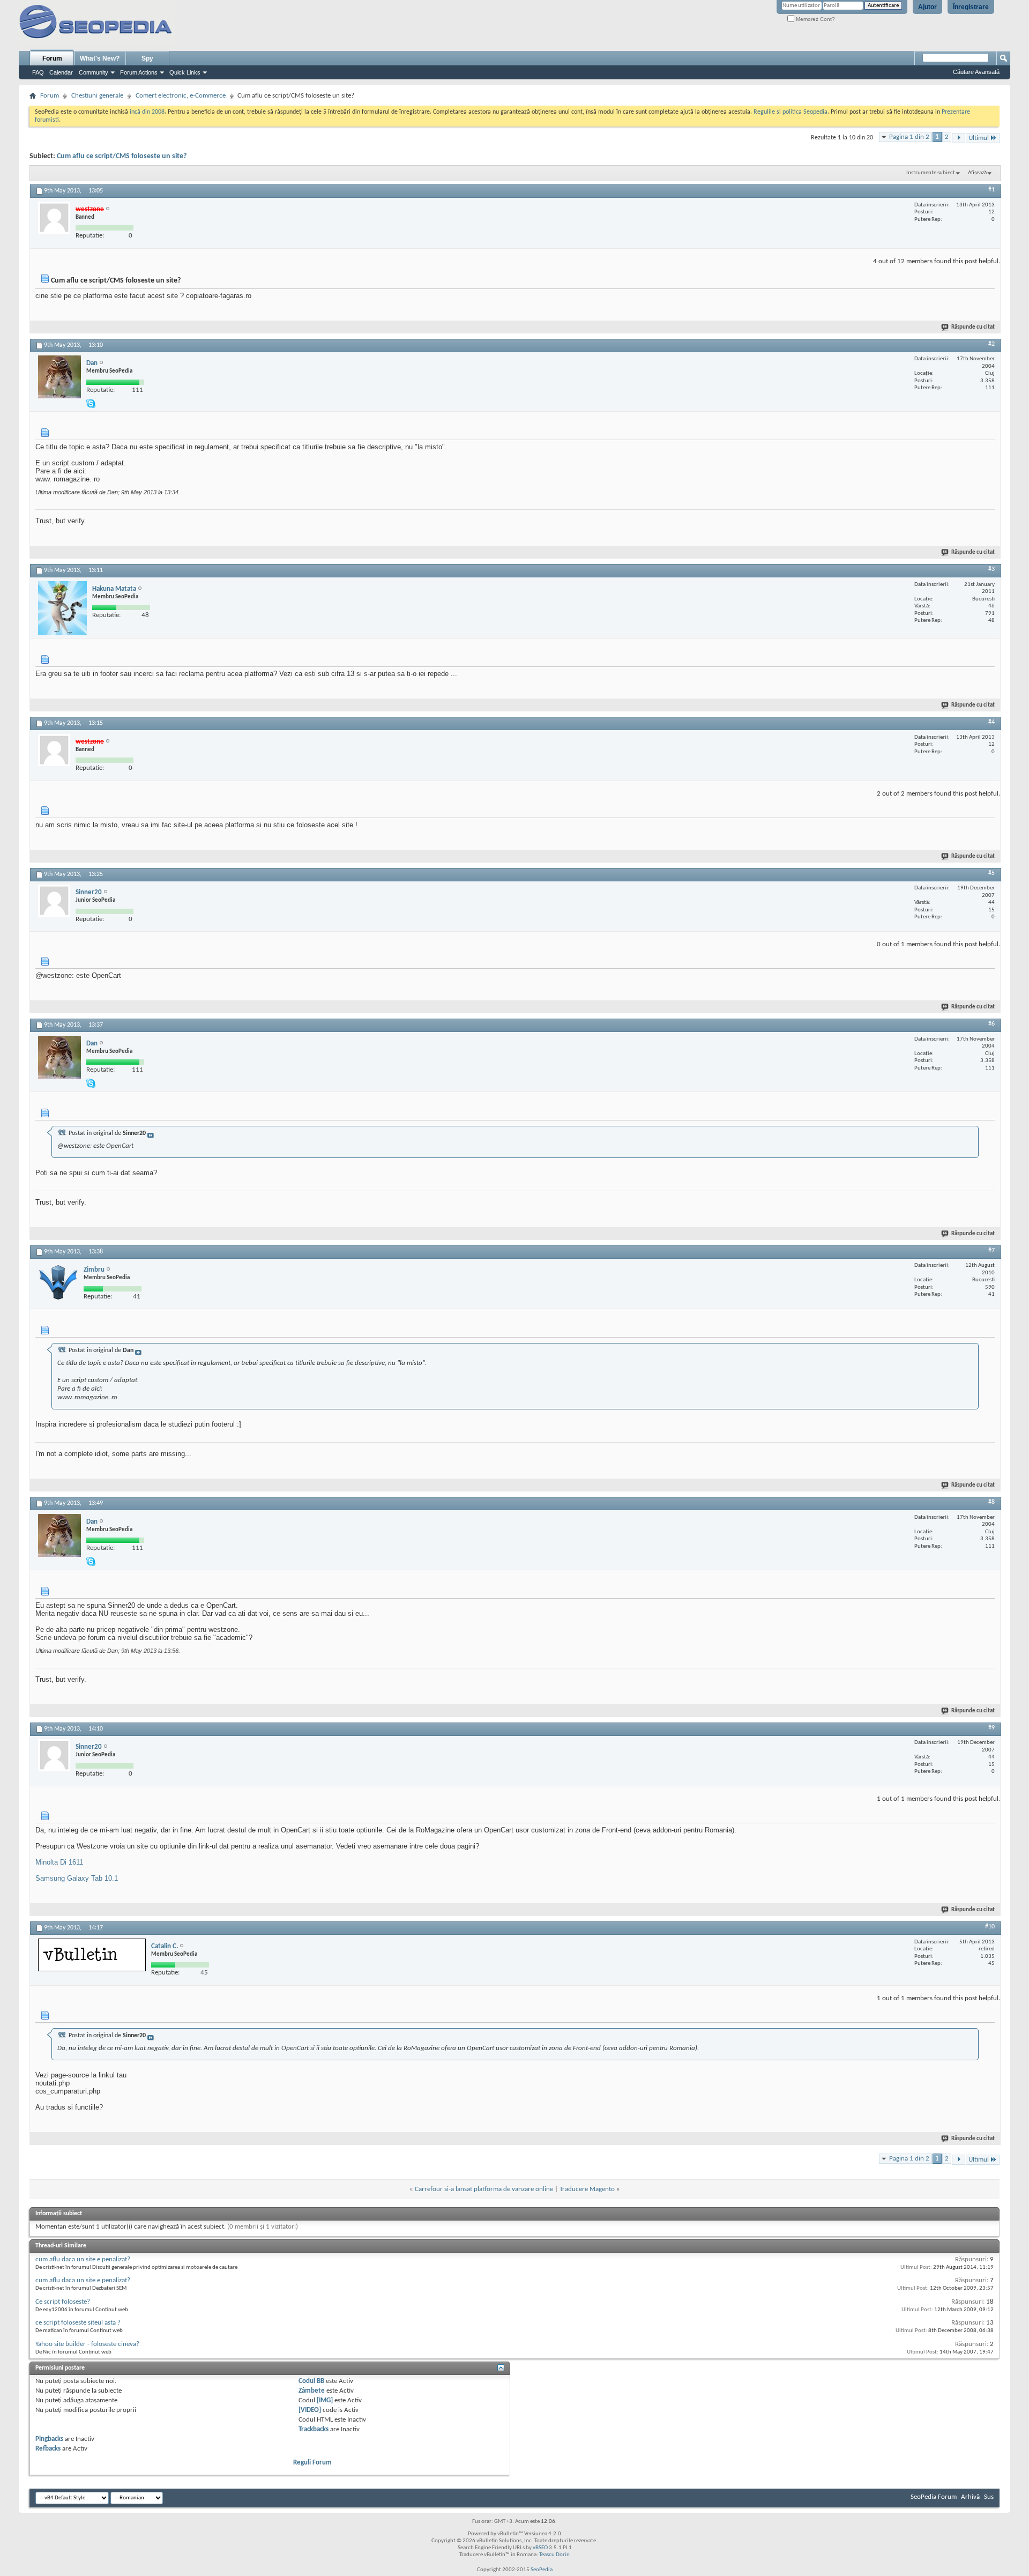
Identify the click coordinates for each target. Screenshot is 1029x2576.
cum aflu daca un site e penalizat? (83, 2259)
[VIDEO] (310, 2410)
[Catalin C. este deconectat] (92, 1955)
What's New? (100, 58)
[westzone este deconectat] (54, 218)
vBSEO (540, 2548)
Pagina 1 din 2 (909, 137)
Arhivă (970, 2497)
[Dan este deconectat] (59, 377)
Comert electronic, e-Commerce (181, 96)
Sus (989, 2497)
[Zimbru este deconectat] (58, 1282)
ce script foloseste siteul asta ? (78, 2323)
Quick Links (185, 72)
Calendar (61, 72)
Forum (52, 58)
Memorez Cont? (815, 19)
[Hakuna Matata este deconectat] (62, 608)
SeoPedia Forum (934, 2497)
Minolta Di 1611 (59, 1862)
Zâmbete (312, 2391)
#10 (990, 1927)
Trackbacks (314, 2429)
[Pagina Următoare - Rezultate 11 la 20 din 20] (959, 138)
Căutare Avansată (976, 72)
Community (94, 72)
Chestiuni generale (97, 96)
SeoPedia (542, 2570)
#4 (991, 722)
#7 (991, 1251)
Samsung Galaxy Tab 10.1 (77, 1878)
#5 (991, 873)
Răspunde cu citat (973, 327)
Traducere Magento (587, 2189)
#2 (991, 344)
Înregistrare (971, 7)
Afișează (977, 173)
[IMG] (325, 2400)
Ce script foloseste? (63, 2302)
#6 (991, 1024)
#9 (991, 1728)
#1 (991, 190)
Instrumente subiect (931, 173)
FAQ (38, 72)
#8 (991, 1502)
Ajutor (927, 7)
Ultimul (979, 138)
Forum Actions (139, 72)
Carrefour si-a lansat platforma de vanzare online (484, 2189)
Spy (147, 58)
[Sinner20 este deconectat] (54, 901)
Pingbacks (49, 2439)
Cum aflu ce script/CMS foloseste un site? (122, 156)
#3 (991, 569)
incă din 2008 (147, 112)
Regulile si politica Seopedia (791, 112)
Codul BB (311, 2381)
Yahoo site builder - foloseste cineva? (87, 2344)
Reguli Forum (312, 2463)
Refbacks (48, 2449)
